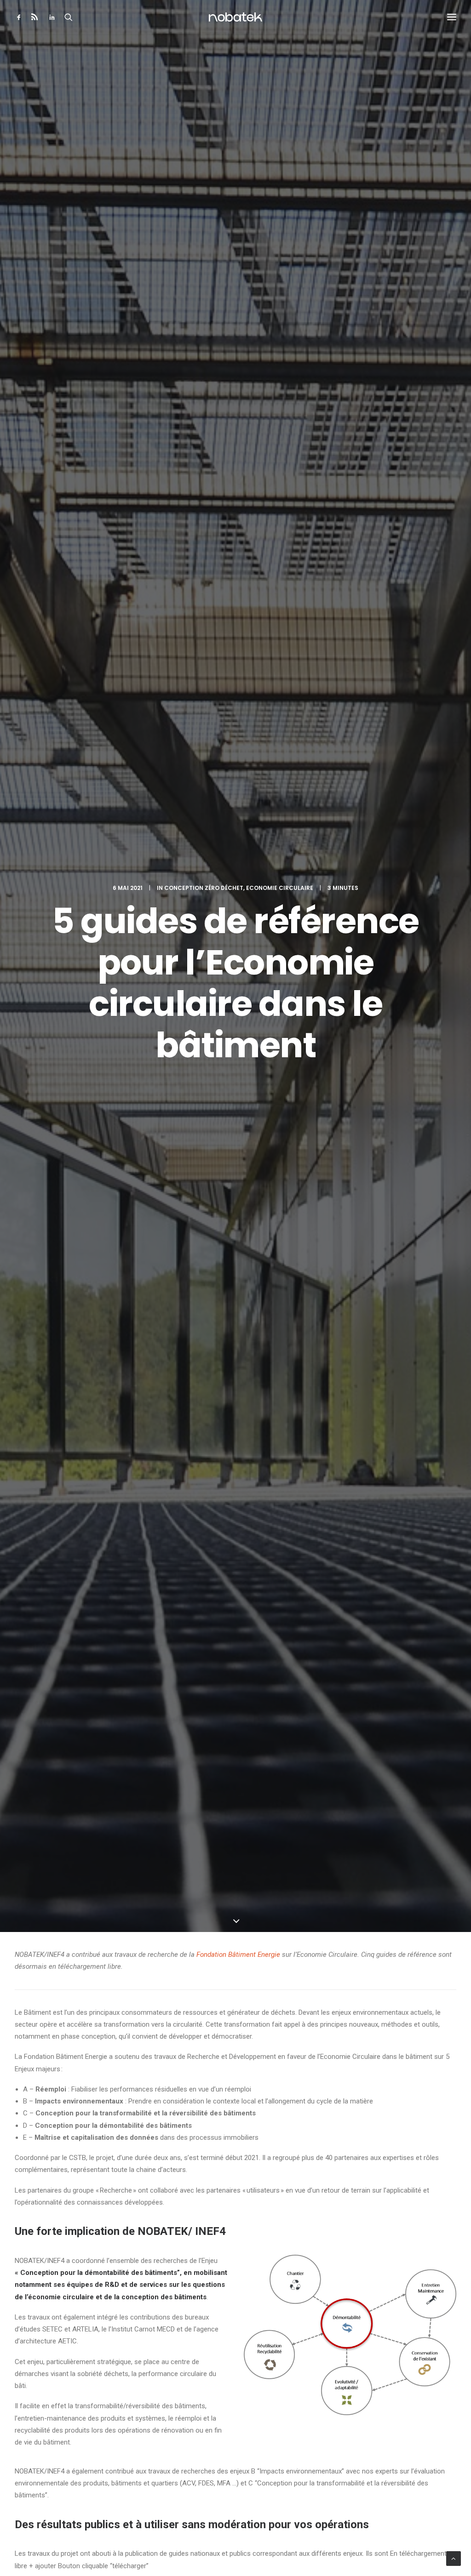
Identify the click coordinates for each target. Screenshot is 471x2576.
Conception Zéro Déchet (204, 888)
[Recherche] (69, 17)
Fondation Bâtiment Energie (238, 1955)
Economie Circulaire (280, 888)
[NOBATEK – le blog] (236, 17)
